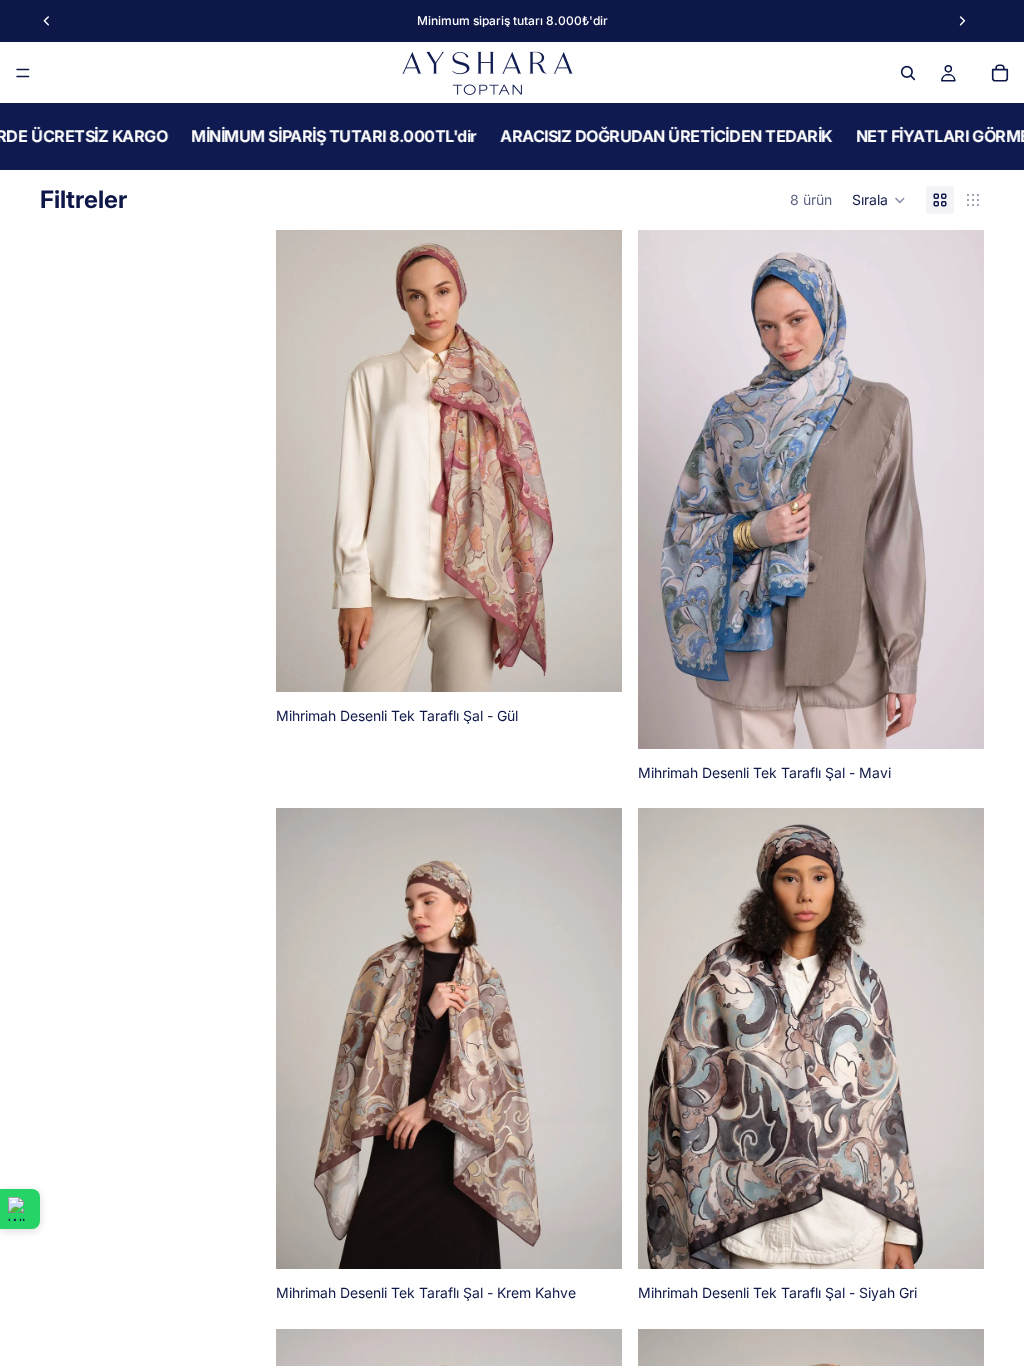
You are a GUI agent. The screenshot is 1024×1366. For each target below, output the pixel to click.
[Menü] (23, 73)
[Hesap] (948, 73)
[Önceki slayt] (306, 461)
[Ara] (908, 73)
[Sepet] (1000, 73)
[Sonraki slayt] (592, 461)
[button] (879, 200)
